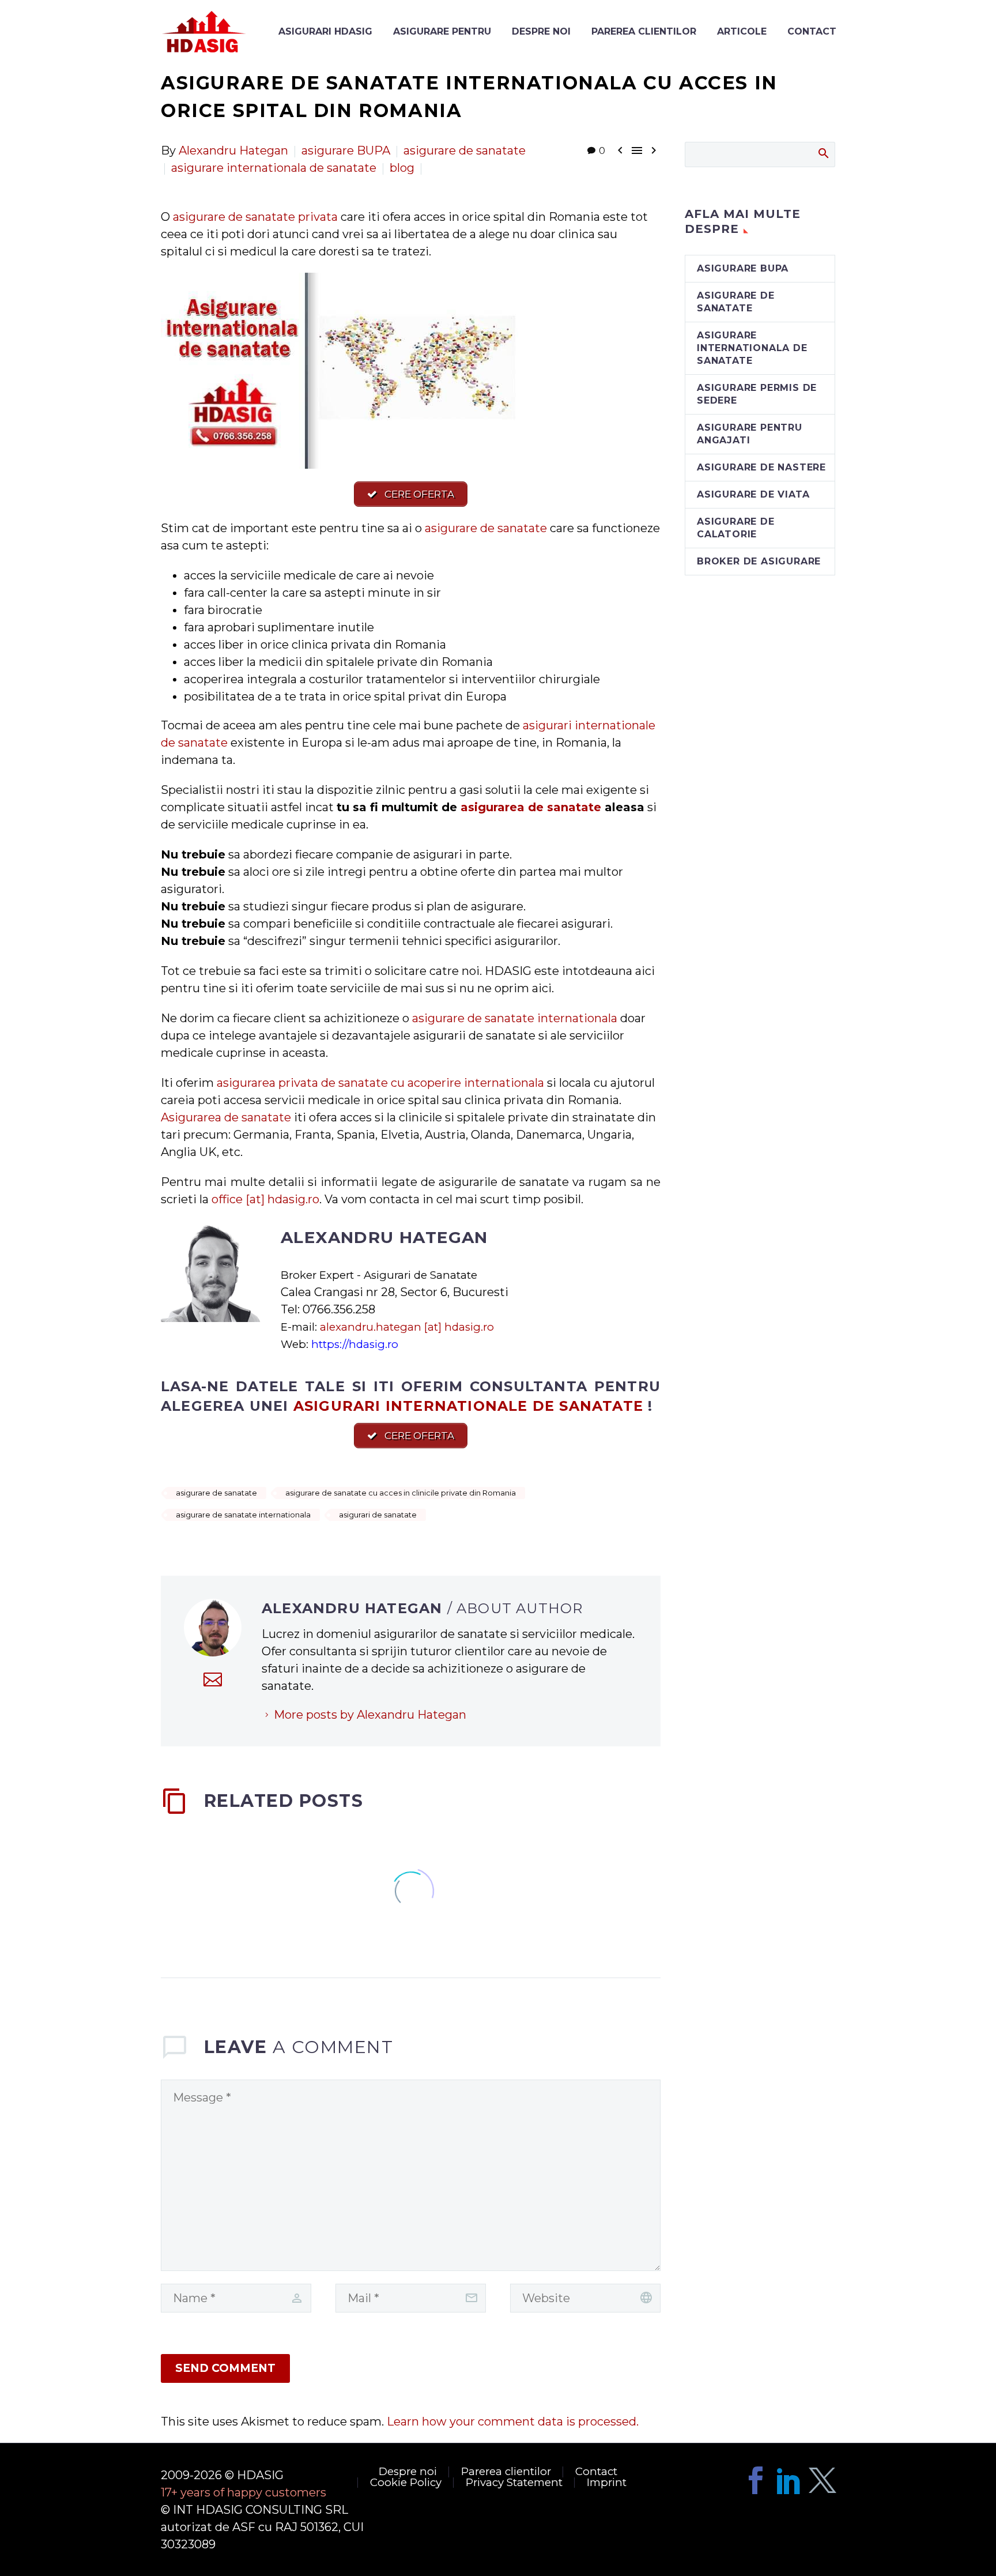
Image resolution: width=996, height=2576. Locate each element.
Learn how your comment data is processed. (513, 2421)
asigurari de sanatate (378, 1515)
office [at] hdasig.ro (265, 1199)
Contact (596, 2472)
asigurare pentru (442, 31)
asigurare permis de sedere (757, 394)
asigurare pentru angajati (750, 434)
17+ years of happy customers (244, 2492)
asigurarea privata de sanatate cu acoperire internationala (380, 1083)
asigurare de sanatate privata (255, 217)
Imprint (607, 2483)
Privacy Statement (514, 2483)
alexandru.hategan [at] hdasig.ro (407, 1327)
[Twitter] (823, 2480)
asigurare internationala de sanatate (274, 168)
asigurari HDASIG (325, 31)
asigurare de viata (753, 494)
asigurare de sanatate (465, 150)
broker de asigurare (759, 561)
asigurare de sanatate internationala (515, 1018)
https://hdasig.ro (355, 1344)
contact (812, 31)
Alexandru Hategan (233, 150)
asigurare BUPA (346, 150)
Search (823, 153)
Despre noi (541, 31)
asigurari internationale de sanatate (468, 1406)
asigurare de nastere (761, 467)
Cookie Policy (406, 2483)
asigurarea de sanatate (531, 807)
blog (402, 168)
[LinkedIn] (789, 2480)
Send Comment (225, 2368)
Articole (742, 31)
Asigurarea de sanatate (226, 1117)
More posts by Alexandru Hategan (370, 1715)
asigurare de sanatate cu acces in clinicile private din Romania (401, 1493)
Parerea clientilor (644, 31)
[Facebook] (756, 2480)
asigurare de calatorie (736, 528)
